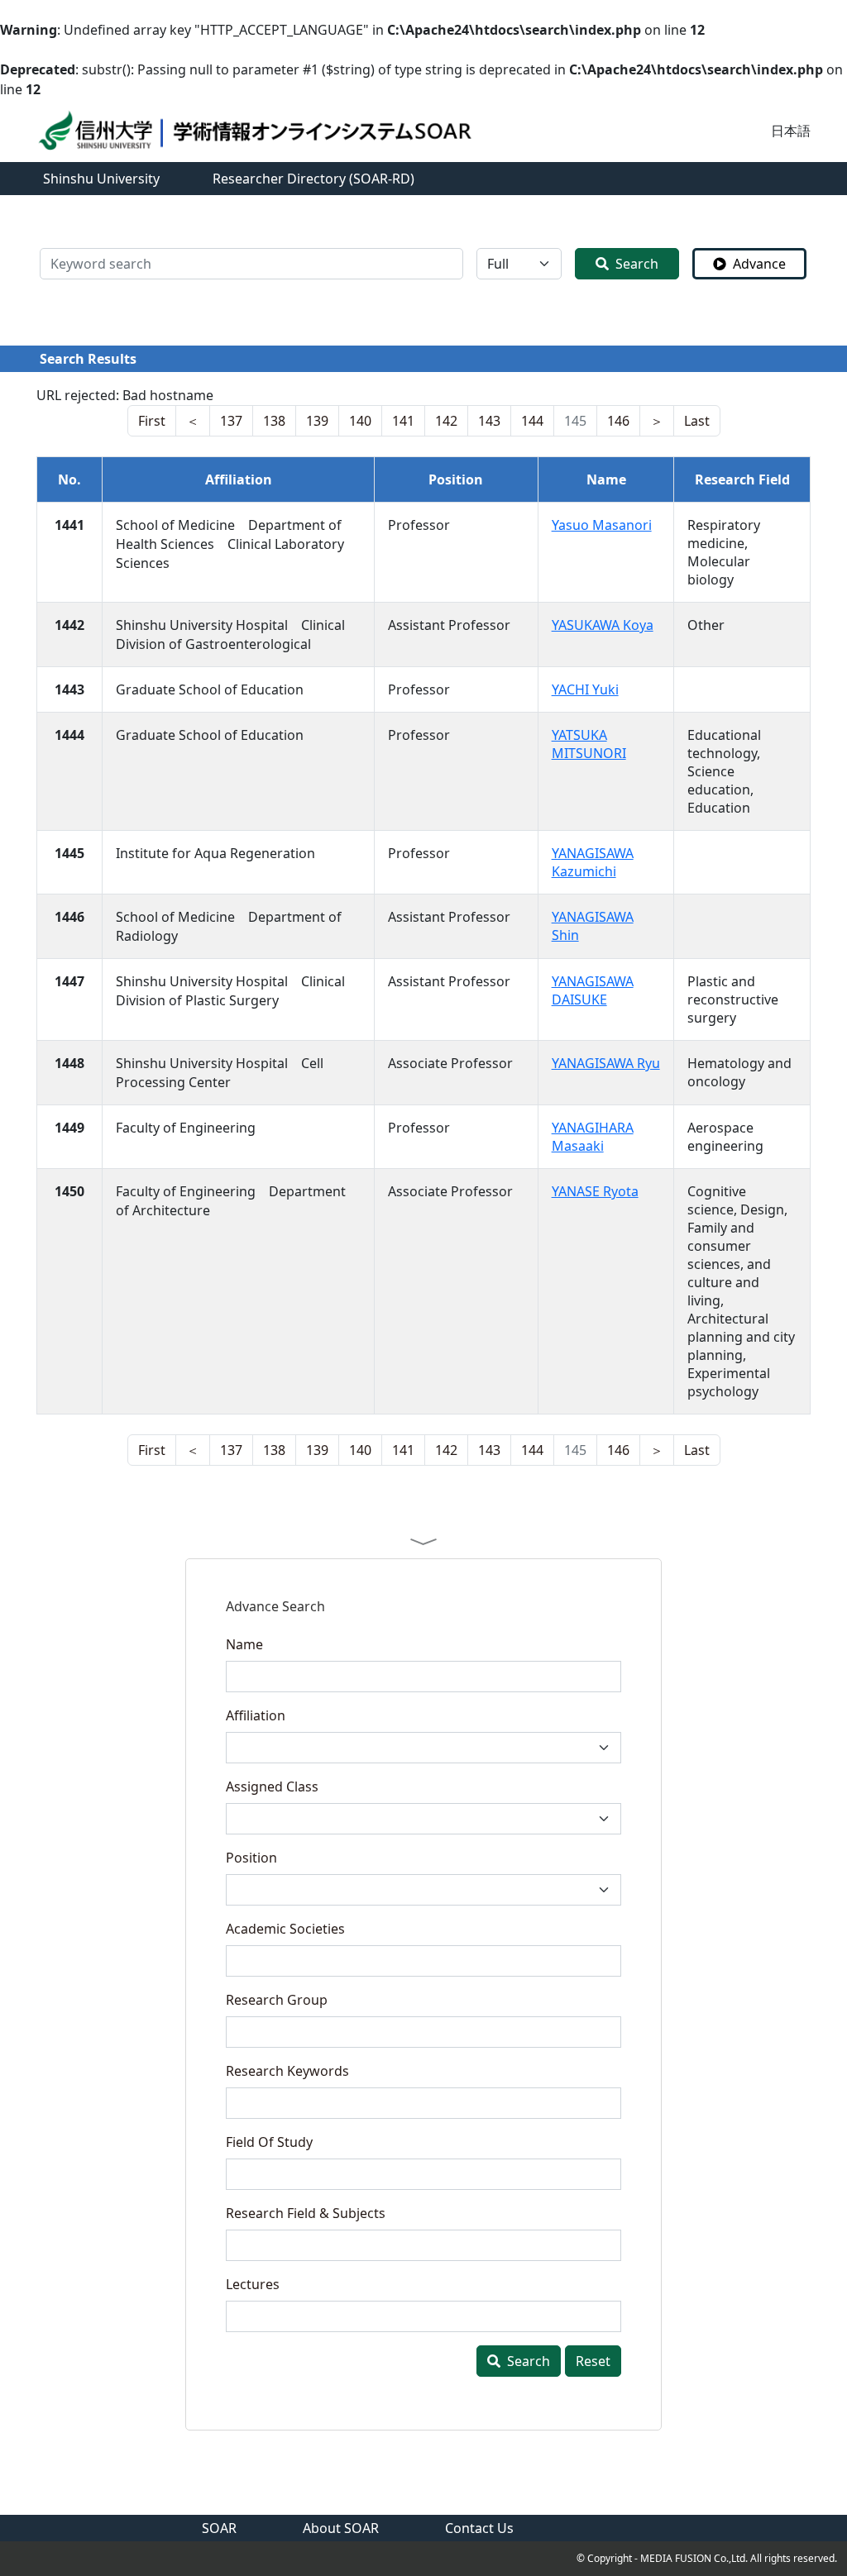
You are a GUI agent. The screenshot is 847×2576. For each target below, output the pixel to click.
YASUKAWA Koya (603, 625)
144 (532, 421)
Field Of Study (269, 2142)
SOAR (219, 2528)
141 (403, 421)
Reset (593, 2361)
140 (360, 421)
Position (251, 1858)
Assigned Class (272, 1787)
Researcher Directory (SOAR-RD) (313, 179)
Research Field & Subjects (306, 2213)
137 (231, 421)
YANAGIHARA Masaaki (593, 1137)
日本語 (791, 131)
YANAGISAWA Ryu (606, 1063)
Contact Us (479, 2528)
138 (274, 421)
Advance (759, 264)
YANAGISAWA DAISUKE (593, 990)
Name (244, 1644)
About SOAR (341, 2528)
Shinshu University (101, 179)
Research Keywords (287, 2071)
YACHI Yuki (585, 689)
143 (489, 421)
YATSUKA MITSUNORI (589, 744)
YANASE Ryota (595, 1191)
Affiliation (256, 1715)
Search (637, 264)
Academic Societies (285, 1929)
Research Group (277, 2000)
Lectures (253, 2284)
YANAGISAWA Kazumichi (593, 862)
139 (317, 421)
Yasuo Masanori (602, 525)
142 (446, 421)
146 (618, 421)
